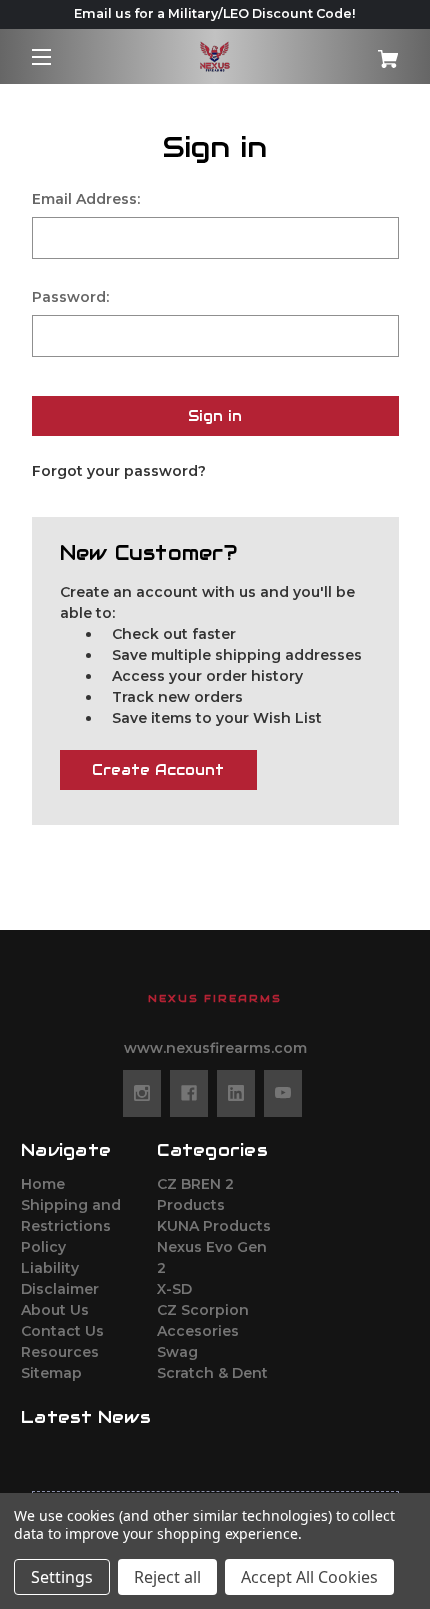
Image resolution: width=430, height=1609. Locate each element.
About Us (55, 1310)
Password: (70, 297)
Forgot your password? (119, 471)
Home (43, 1184)
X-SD (174, 1289)
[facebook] (189, 1093)
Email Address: (86, 199)
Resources (60, 1352)
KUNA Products (214, 1226)
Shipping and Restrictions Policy (71, 1226)
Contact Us (62, 1331)
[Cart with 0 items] (377, 51)
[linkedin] (236, 1093)
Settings (62, 1577)
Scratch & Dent (212, 1373)
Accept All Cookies (309, 1577)
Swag (177, 1352)
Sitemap (51, 1373)
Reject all (167, 1577)
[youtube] (283, 1093)
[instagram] (142, 1093)
